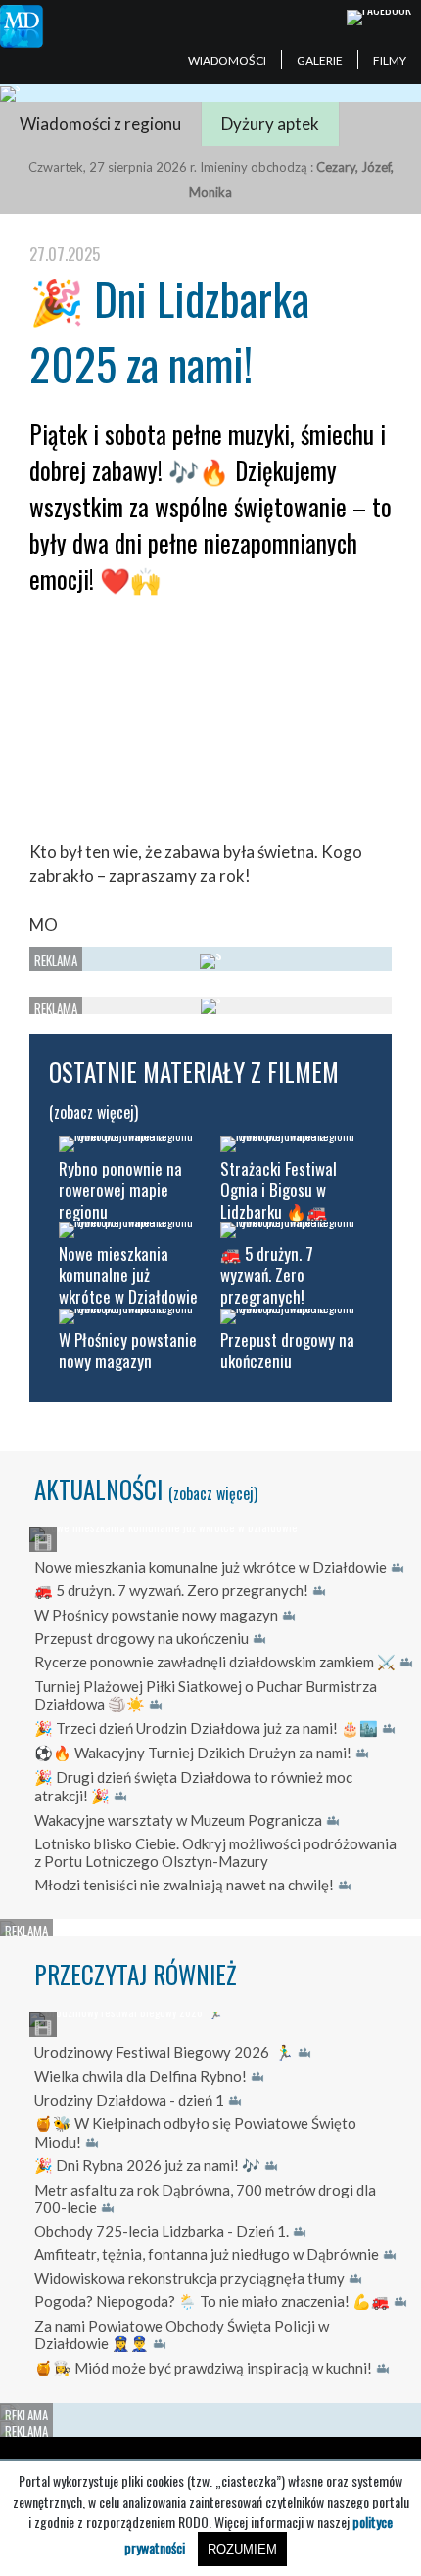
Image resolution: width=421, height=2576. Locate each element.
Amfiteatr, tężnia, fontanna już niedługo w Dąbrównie (207, 2254)
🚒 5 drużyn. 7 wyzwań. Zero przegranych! (171, 1590)
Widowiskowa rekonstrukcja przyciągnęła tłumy (189, 2278)
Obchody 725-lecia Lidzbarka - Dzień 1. (162, 2231)
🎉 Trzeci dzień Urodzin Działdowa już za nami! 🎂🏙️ (206, 1728)
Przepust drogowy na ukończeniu (141, 1638)
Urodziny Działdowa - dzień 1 (129, 2100)
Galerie (320, 60)
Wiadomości (227, 60)
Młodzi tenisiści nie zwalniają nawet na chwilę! (184, 1885)
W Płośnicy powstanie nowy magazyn (156, 1615)
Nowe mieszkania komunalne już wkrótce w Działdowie (210, 1567)
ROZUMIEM (242, 2549)
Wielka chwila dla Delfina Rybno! (140, 2076)
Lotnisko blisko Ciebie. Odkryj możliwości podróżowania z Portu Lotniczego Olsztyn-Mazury (215, 1852)
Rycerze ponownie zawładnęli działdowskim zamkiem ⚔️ (215, 1662)
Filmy (390, 60)
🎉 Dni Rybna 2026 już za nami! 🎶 (147, 2165)
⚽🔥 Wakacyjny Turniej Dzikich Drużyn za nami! (193, 1753)
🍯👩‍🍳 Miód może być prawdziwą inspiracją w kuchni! (203, 2368)
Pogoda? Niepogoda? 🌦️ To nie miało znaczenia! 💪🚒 (212, 2301)
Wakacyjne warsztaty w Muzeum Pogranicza (178, 1820)
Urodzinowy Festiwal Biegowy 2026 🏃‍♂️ (164, 2052)
